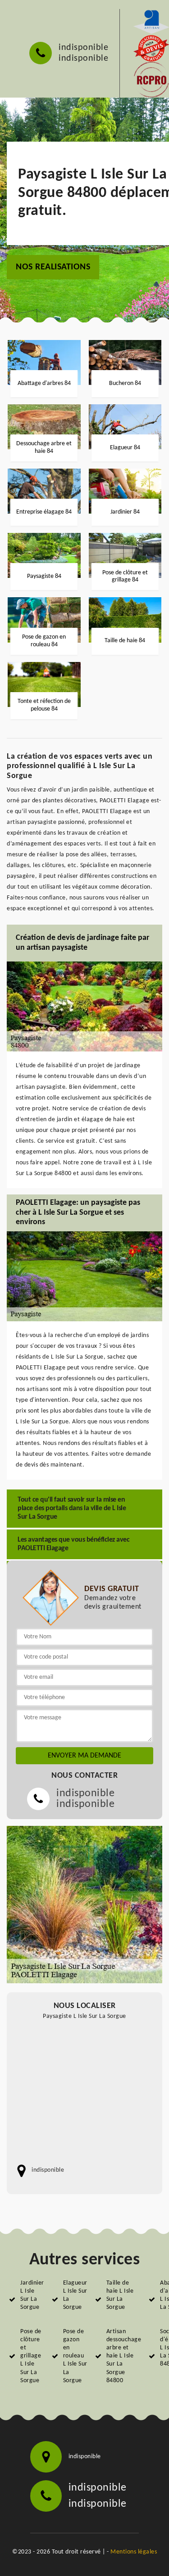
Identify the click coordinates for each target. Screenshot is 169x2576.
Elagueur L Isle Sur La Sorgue (75, 2295)
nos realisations (53, 267)
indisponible (83, 48)
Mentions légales (134, 2552)
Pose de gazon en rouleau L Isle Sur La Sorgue (75, 2356)
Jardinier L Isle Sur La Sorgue (32, 2295)
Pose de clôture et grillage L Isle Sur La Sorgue (31, 2356)
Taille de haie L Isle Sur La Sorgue (120, 2295)
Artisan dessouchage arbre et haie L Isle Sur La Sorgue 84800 (124, 2356)
